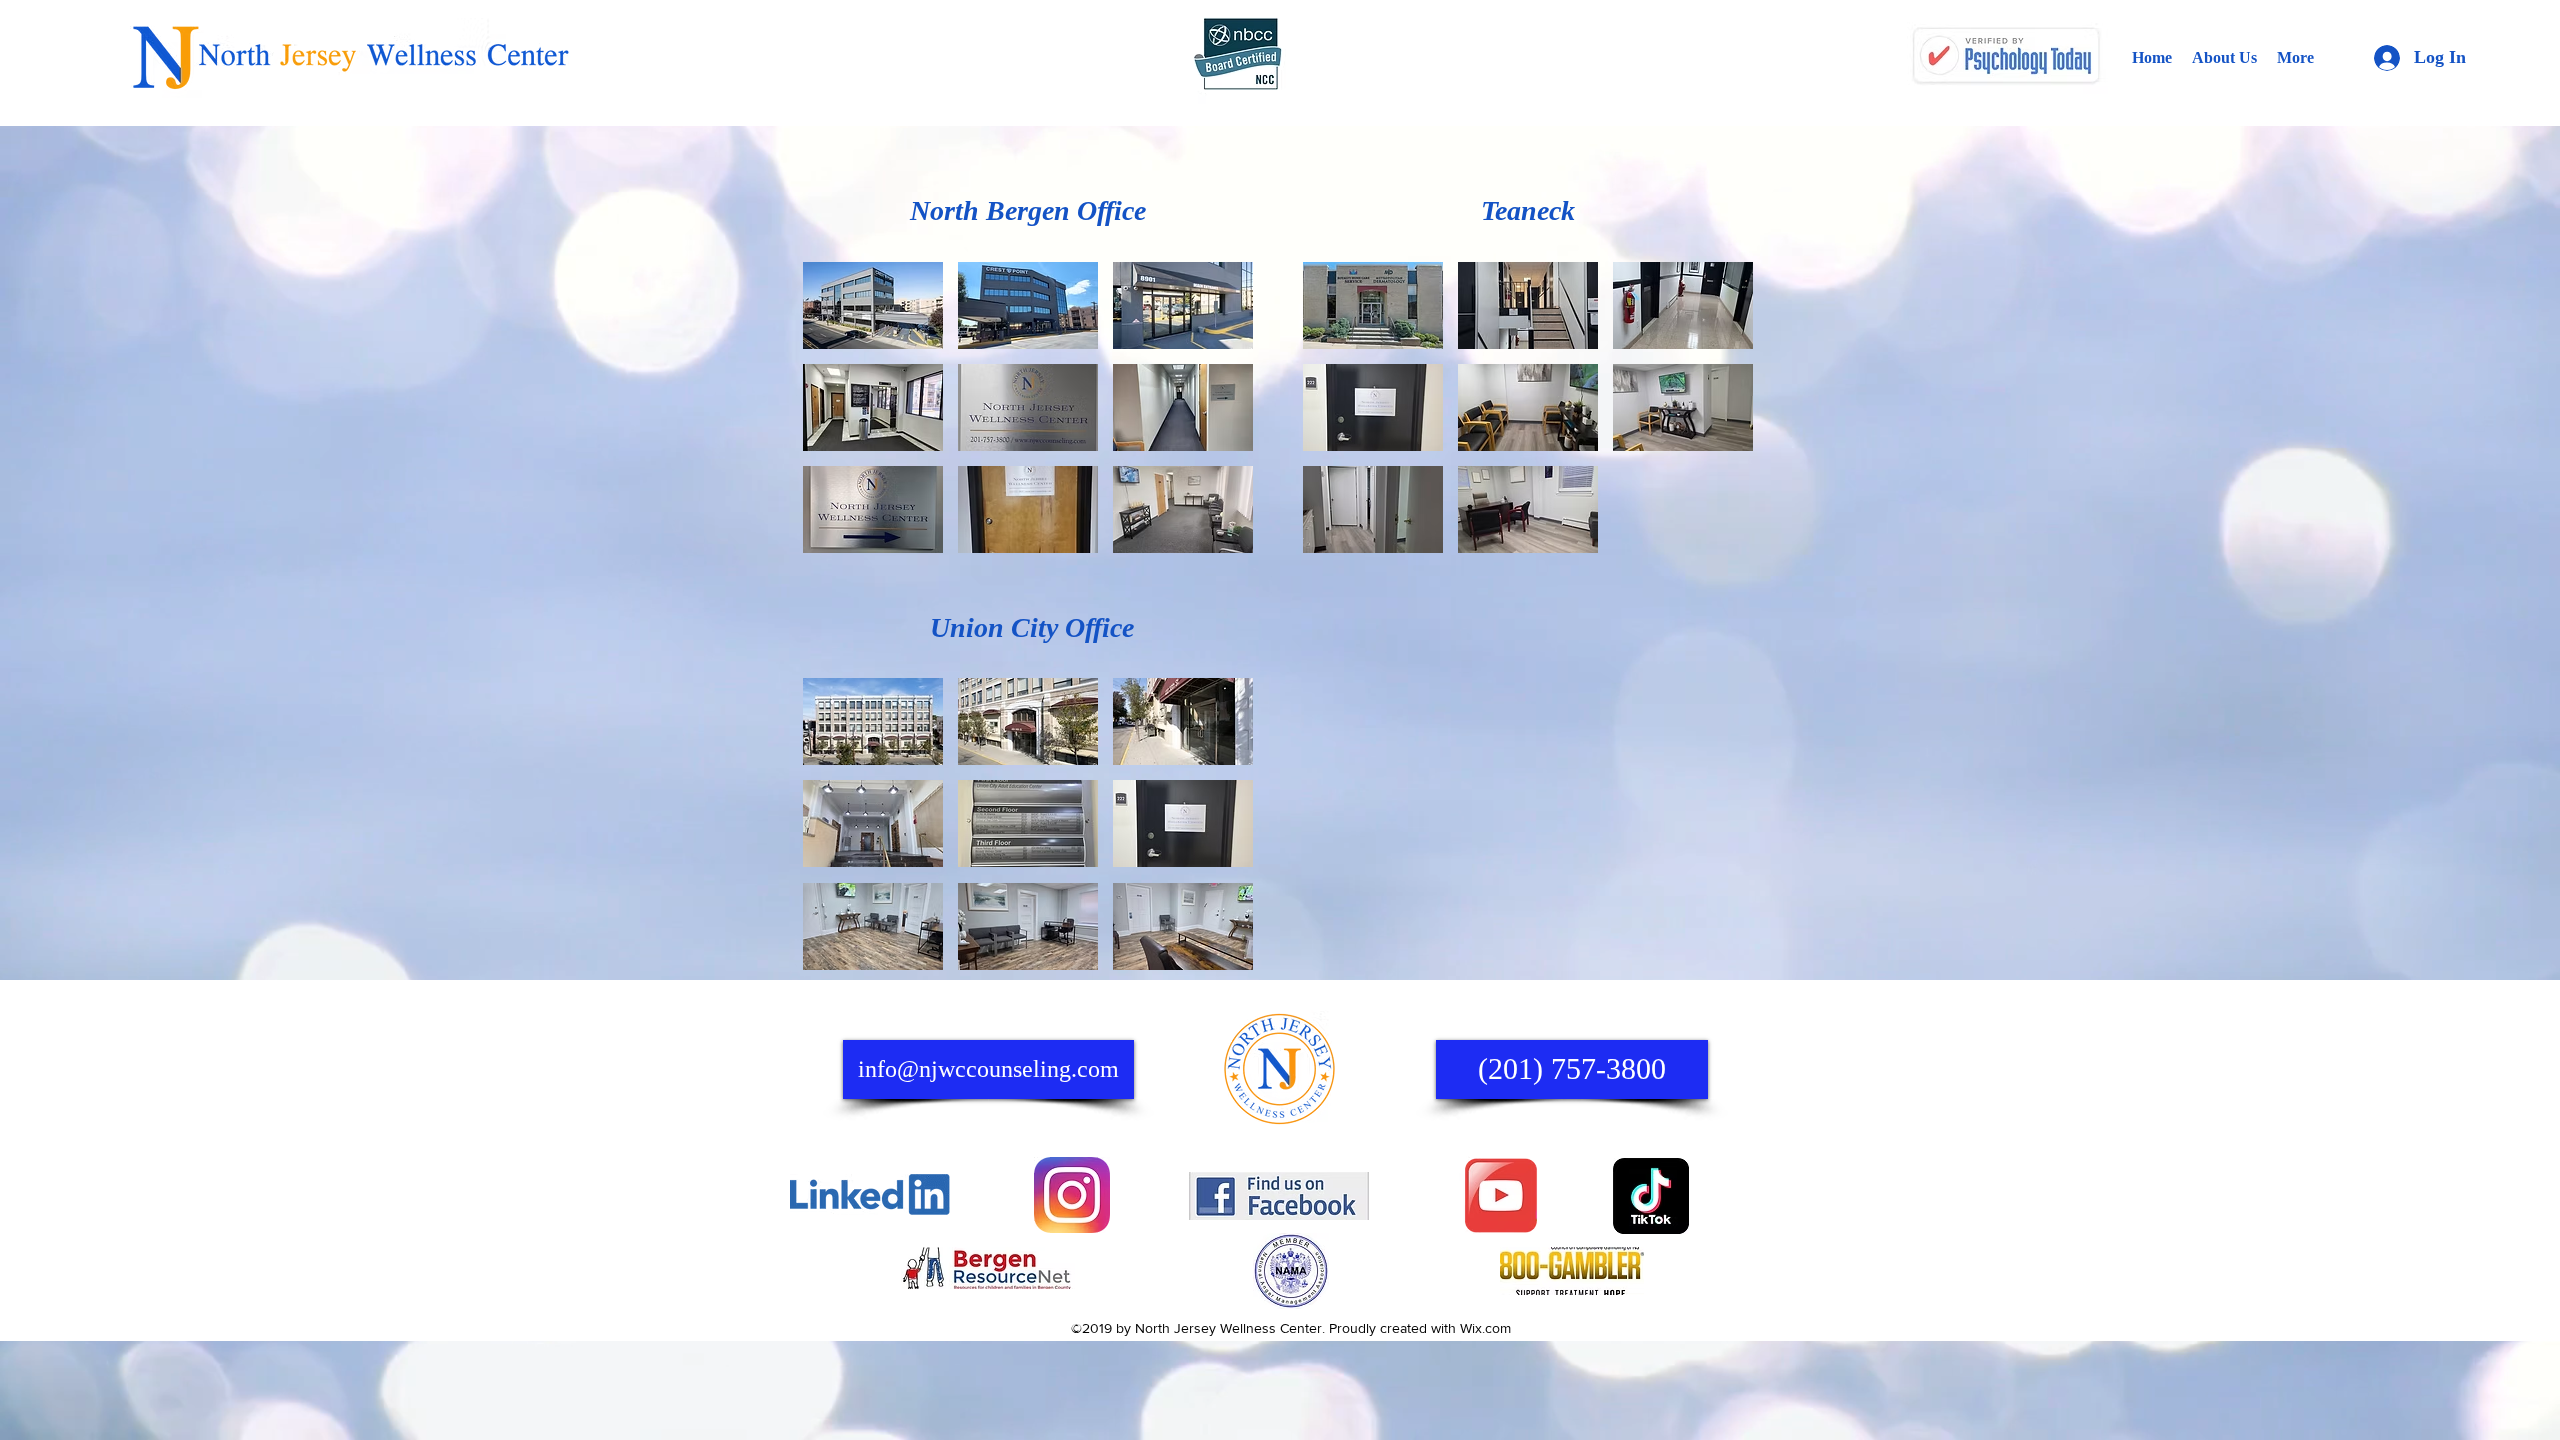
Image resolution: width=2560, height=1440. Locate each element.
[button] (873, 305)
